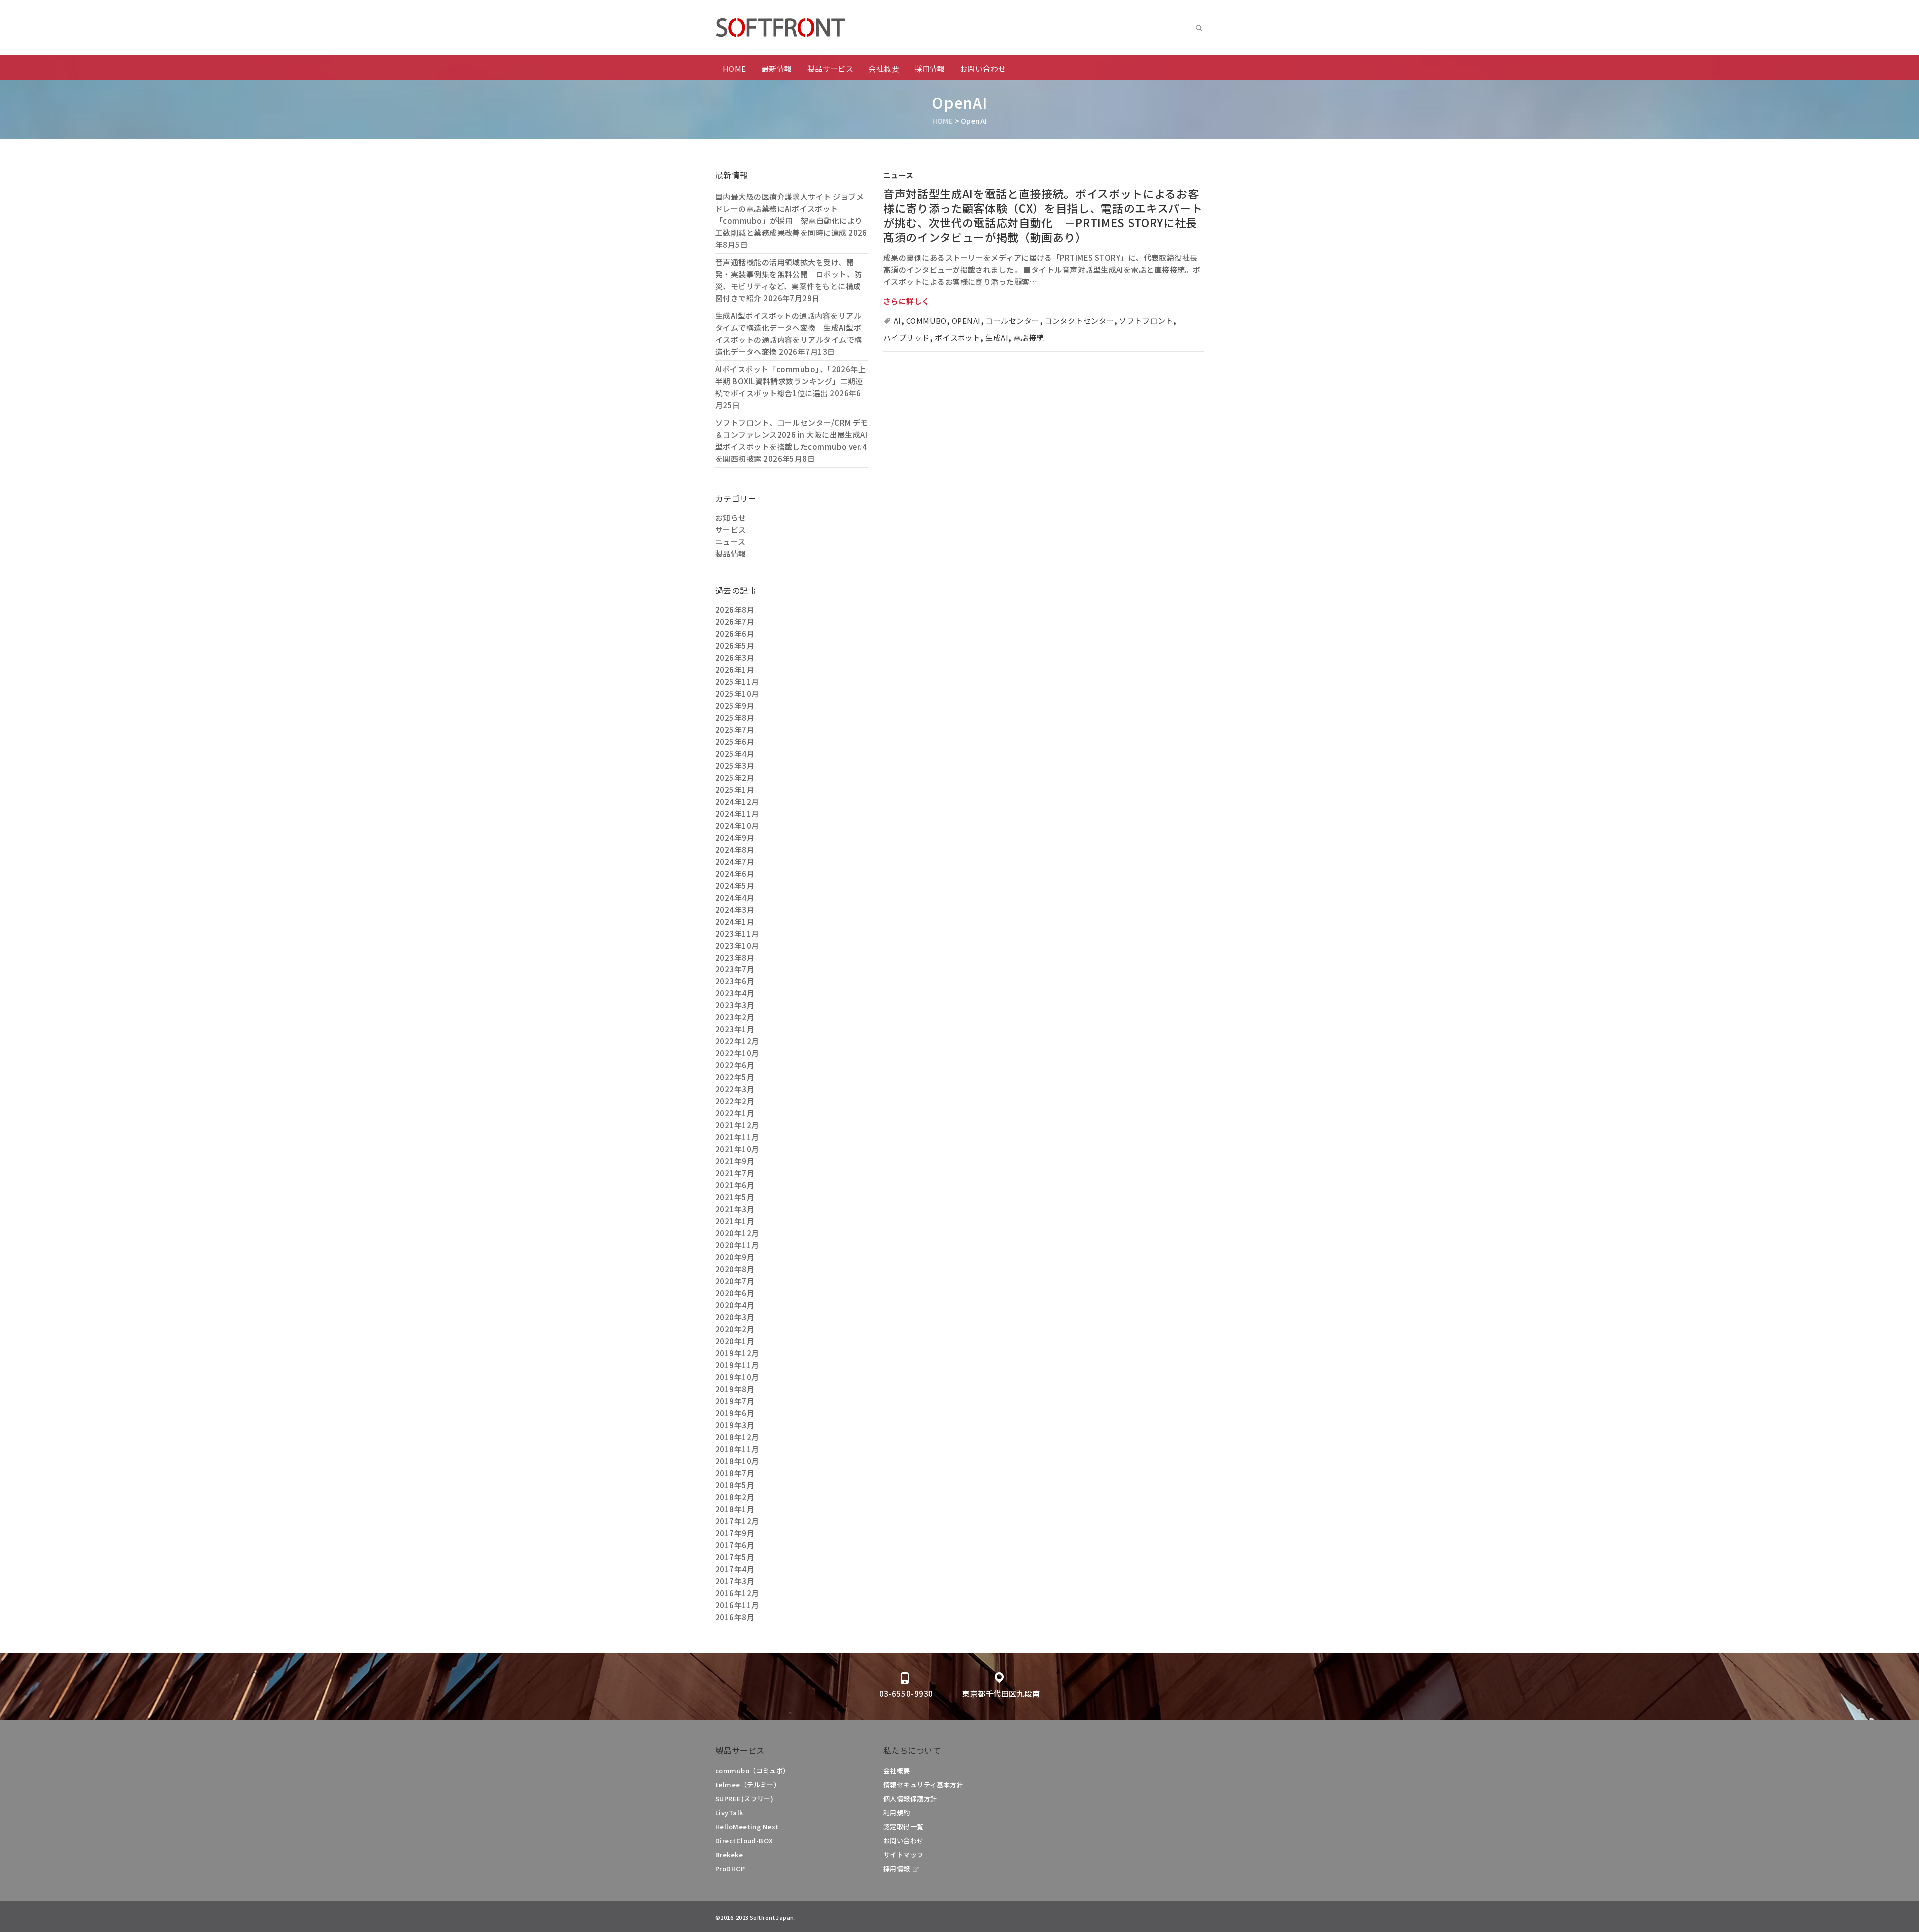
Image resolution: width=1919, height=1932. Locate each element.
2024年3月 (735, 909)
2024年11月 (737, 813)
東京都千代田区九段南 (1001, 1693)
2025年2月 (735, 777)
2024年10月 (737, 825)
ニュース (898, 175)
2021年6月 (735, 1185)
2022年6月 (735, 1065)
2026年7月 (735, 621)
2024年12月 (737, 801)
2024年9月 (735, 837)
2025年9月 (735, 705)
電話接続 (1029, 338)
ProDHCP (730, 1868)
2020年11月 (737, 1245)
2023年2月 (735, 1017)
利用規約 (897, 1812)
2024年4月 (735, 897)
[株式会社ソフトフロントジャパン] (815, 28)
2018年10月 (737, 1461)
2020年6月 (735, 1293)
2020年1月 (735, 1341)
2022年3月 (735, 1089)
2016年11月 (737, 1605)
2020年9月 (735, 1257)
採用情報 (930, 69)
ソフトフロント (1146, 321)
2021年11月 (737, 1137)
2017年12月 (737, 1521)
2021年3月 (735, 1209)
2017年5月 (735, 1557)
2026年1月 (735, 669)
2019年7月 (735, 1401)
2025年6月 (735, 741)
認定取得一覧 (903, 1826)
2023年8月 (735, 957)
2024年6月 (735, 873)
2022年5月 (735, 1077)
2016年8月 (735, 1617)
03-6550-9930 (906, 1693)
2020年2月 (735, 1329)
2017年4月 (735, 1569)
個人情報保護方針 (910, 1798)
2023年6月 (735, 981)
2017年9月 (735, 1533)
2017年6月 (735, 1545)
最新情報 (777, 69)
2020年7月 (735, 1281)
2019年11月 (737, 1365)
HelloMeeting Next (747, 1826)
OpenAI (966, 321)
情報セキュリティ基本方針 (923, 1784)
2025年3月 (735, 765)
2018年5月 (735, 1485)
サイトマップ (903, 1854)
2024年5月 (735, 885)
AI (897, 321)
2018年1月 (735, 1509)
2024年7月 (735, 861)
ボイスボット (958, 338)
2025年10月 (737, 693)
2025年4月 (735, 753)
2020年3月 (735, 1317)
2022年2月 (735, 1101)
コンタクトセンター (1080, 321)
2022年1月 (735, 1113)
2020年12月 (737, 1233)
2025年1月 (735, 789)
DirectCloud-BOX (744, 1840)
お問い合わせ (983, 69)
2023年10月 (737, 945)
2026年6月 (735, 633)
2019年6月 (735, 1413)
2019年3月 (735, 1425)
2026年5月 (735, 645)
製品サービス (830, 69)
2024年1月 (735, 921)
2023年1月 (735, 1029)
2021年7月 (735, 1173)
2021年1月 (735, 1221)
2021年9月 (735, 1161)
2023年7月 (735, 969)
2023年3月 (735, 1005)
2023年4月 (735, 993)
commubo (926, 321)
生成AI (997, 338)
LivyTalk (729, 1812)
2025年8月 (735, 717)
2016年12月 (737, 1593)
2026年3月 (735, 657)
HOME (734, 69)
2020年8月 (735, 1269)
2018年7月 (735, 1473)
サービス (731, 529)
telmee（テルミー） (748, 1784)
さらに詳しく (906, 301)
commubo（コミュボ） (752, 1770)
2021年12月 (737, 1125)
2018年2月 (735, 1497)
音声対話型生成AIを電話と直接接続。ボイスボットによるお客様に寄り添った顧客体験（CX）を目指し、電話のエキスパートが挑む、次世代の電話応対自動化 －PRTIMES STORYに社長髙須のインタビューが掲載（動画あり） (1043, 215)
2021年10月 (737, 1149)
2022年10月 (737, 1053)
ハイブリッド (906, 338)
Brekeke (729, 1854)
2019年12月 (737, 1353)
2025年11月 (737, 681)
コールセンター (1012, 321)
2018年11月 (737, 1449)
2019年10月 (737, 1377)
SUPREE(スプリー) (744, 1798)
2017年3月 (735, 1581)
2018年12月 (737, 1437)
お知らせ (731, 517)
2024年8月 (735, 849)
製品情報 (731, 553)
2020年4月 (735, 1305)
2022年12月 (737, 1041)
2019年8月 (735, 1389)
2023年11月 (737, 933)
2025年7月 (735, 729)
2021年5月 (735, 1197)
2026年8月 (735, 609)
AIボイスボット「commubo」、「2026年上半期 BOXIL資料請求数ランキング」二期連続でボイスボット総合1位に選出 (790, 381)
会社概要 (884, 69)
